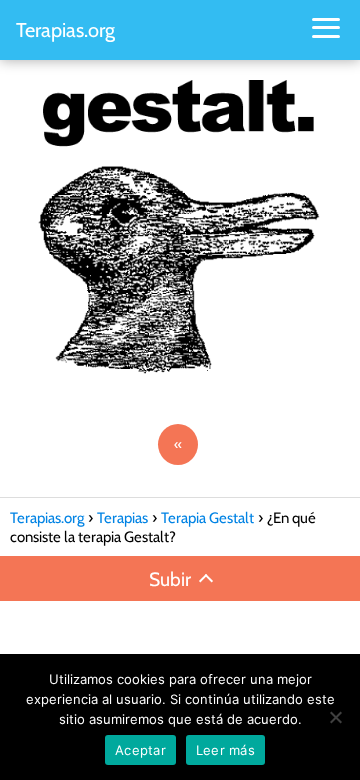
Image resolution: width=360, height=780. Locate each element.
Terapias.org (65, 30)
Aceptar (140, 750)
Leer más (225, 750)
